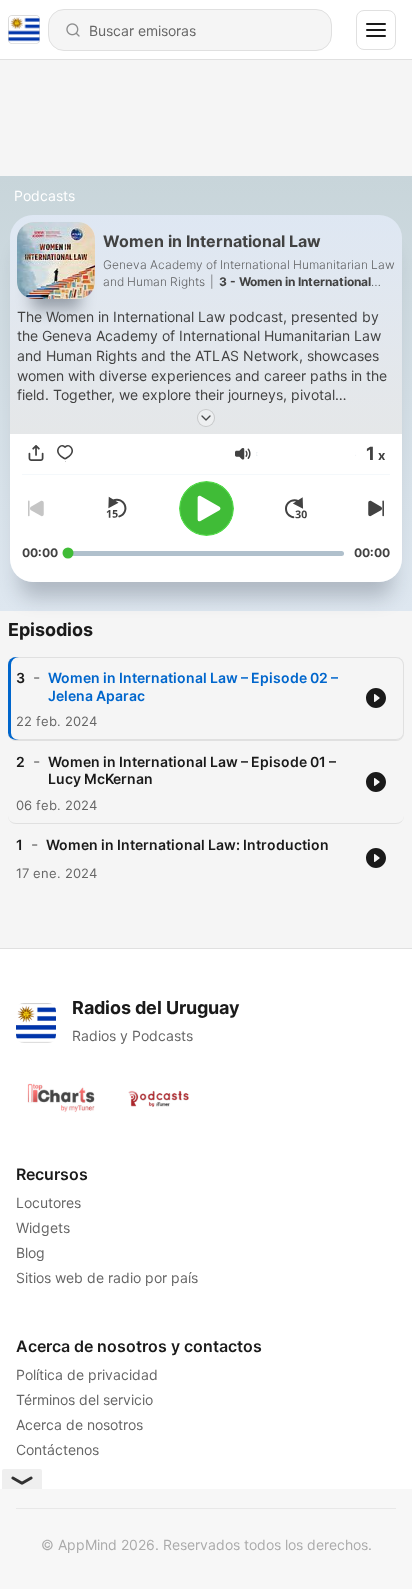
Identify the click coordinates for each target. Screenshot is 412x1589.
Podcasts (44, 195)
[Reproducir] (206, 508)
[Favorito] (65, 454)
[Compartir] (36, 454)
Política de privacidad (87, 1374)
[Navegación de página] (376, 30)
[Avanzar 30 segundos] (296, 508)
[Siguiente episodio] (374, 508)
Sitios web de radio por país (107, 1277)
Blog (30, 1252)
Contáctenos (57, 1449)
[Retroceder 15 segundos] (116, 508)
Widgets (43, 1227)
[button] (243, 454)
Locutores (48, 1202)
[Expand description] (206, 418)
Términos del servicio (84, 1399)
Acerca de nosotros (79, 1424)
